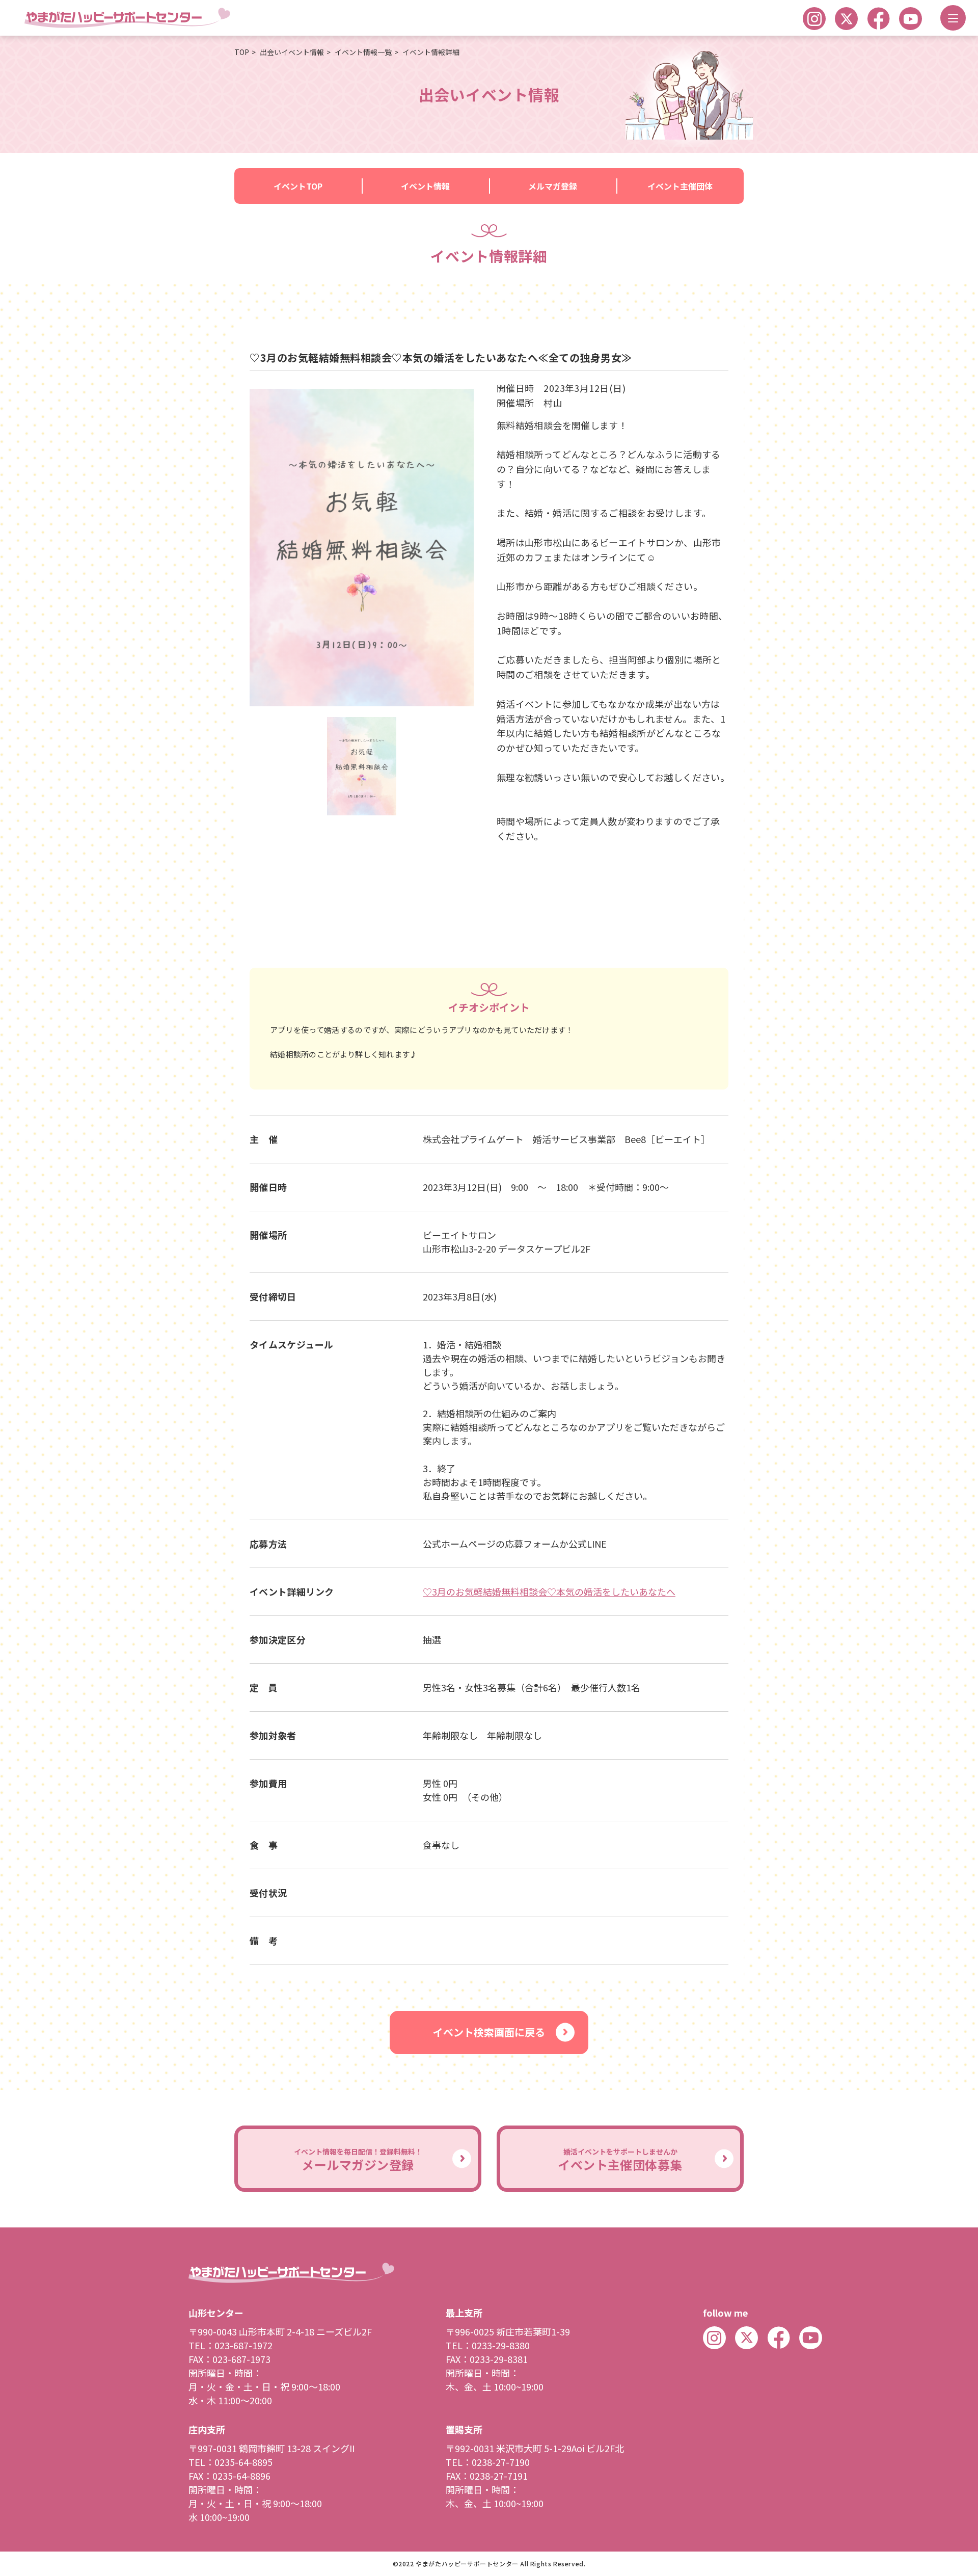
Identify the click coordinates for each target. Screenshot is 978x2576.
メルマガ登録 (553, 186)
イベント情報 (425, 186)
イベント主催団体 (680, 186)
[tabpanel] (362, 548)
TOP (242, 52)
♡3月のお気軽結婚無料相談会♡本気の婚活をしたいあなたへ (549, 1591)
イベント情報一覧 (363, 52)
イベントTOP (298, 186)
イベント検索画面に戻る (489, 2032)
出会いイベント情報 (292, 52)
